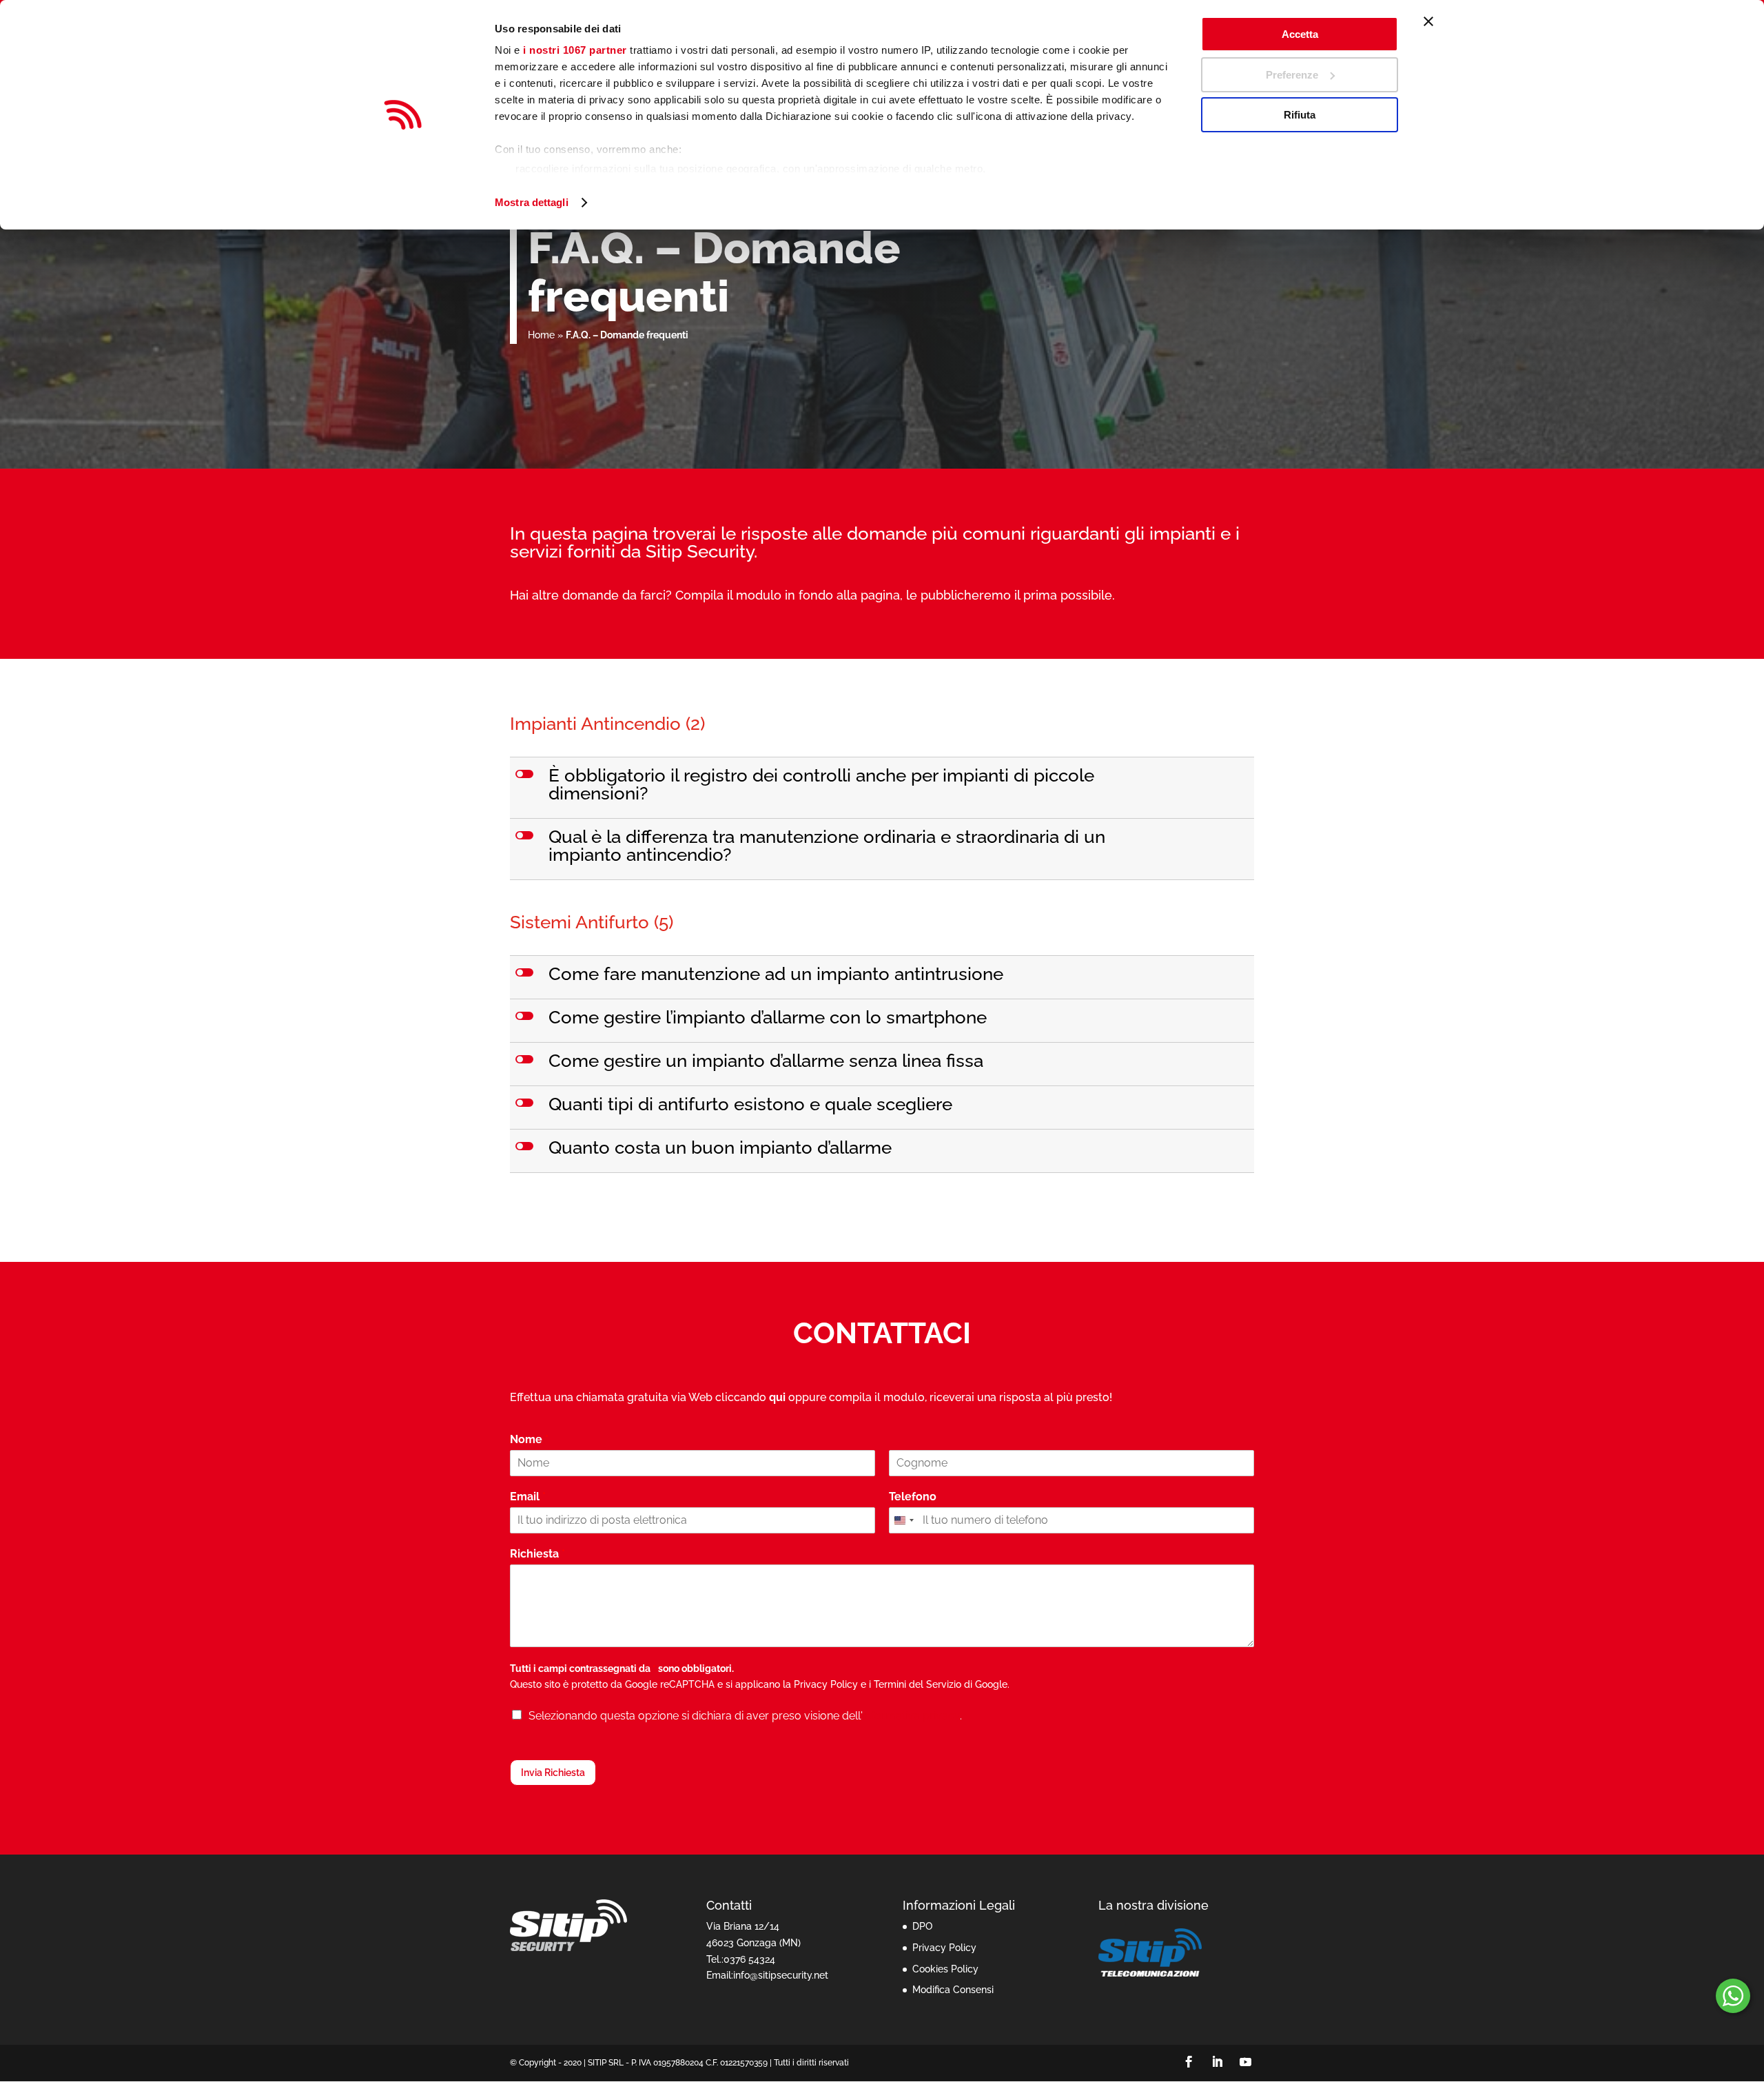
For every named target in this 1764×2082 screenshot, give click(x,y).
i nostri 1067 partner (575, 50)
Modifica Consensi (953, 1990)
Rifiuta (1300, 115)
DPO (922, 1926)
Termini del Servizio (917, 1684)
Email (528, 1497)
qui (777, 1397)
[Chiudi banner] (1428, 21)
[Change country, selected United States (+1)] (903, 1520)
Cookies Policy (945, 1969)
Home (541, 335)
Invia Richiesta (553, 1773)
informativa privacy (911, 1716)
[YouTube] (1245, 2063)
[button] (883, 788)
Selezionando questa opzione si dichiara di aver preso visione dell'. (745, 1716)
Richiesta (537, 1554)
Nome (529, 1439)
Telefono (913, 1497)
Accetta (1300, 34)
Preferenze (1292, 75)
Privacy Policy (826, 1684)
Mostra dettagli (532, 202)
